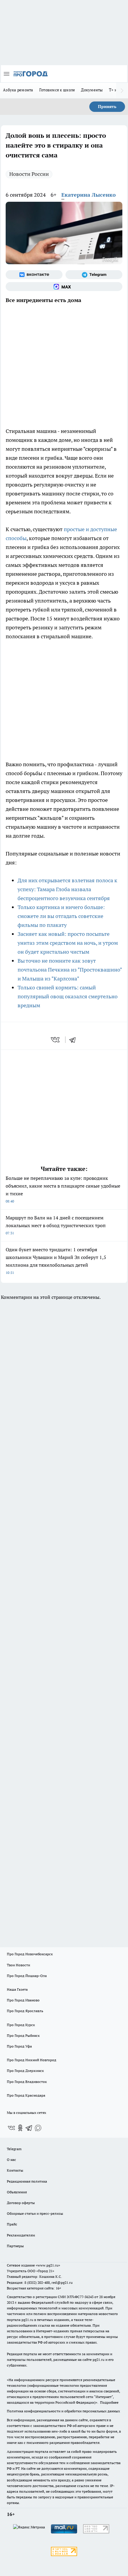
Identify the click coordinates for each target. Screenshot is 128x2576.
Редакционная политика (27, 2181)
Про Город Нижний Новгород (32, 2060)
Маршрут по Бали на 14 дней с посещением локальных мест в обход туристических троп (56, 1225)
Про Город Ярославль (25, 2011)
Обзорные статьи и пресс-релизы (35, 2213)
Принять (107, 107)
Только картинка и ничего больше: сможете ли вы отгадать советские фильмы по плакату (61, 916)
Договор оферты (21, 2203)
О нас (11, 2160)
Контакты (15, 2170)
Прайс (12, 2224)
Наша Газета (17, 1989)
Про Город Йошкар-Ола (27, 1976)
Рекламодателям (21, 2235)
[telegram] (74, 1040)
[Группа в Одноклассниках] (20, 2128)
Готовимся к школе (57, 90)
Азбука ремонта (18, 90)
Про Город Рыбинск (23, 2035)
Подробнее (109, 2402)
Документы (92, 90)
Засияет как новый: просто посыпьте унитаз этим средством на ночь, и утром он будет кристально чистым (68, 943)
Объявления (17, 2192)
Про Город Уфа (19, 2046)
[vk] (56, 1040)
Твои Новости (18, 1965)
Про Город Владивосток (27, 2082)
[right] (122, 90)
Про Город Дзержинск (25, 2071)
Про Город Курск (21, 2025)
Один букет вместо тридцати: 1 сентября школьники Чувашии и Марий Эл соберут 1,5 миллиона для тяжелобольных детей (56, 1261)
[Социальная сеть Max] (64, 287)
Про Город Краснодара (26, 2095)
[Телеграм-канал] (94, 275)
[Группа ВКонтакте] (34, 275)
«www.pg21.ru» (48, 2265)
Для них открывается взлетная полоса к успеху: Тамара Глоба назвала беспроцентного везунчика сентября (67, 889)
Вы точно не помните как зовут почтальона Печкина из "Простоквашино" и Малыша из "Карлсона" (70, 970)
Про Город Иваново (23, 2000)
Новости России (29, 174)
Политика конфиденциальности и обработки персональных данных (63, 2411)
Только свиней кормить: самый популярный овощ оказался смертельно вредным (68, 996)
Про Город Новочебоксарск (30, 1954)
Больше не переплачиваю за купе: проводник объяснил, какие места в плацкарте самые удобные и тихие (63, 1189)
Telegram (14, 2149)
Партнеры (15, 2246)
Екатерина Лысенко (89, 195)
